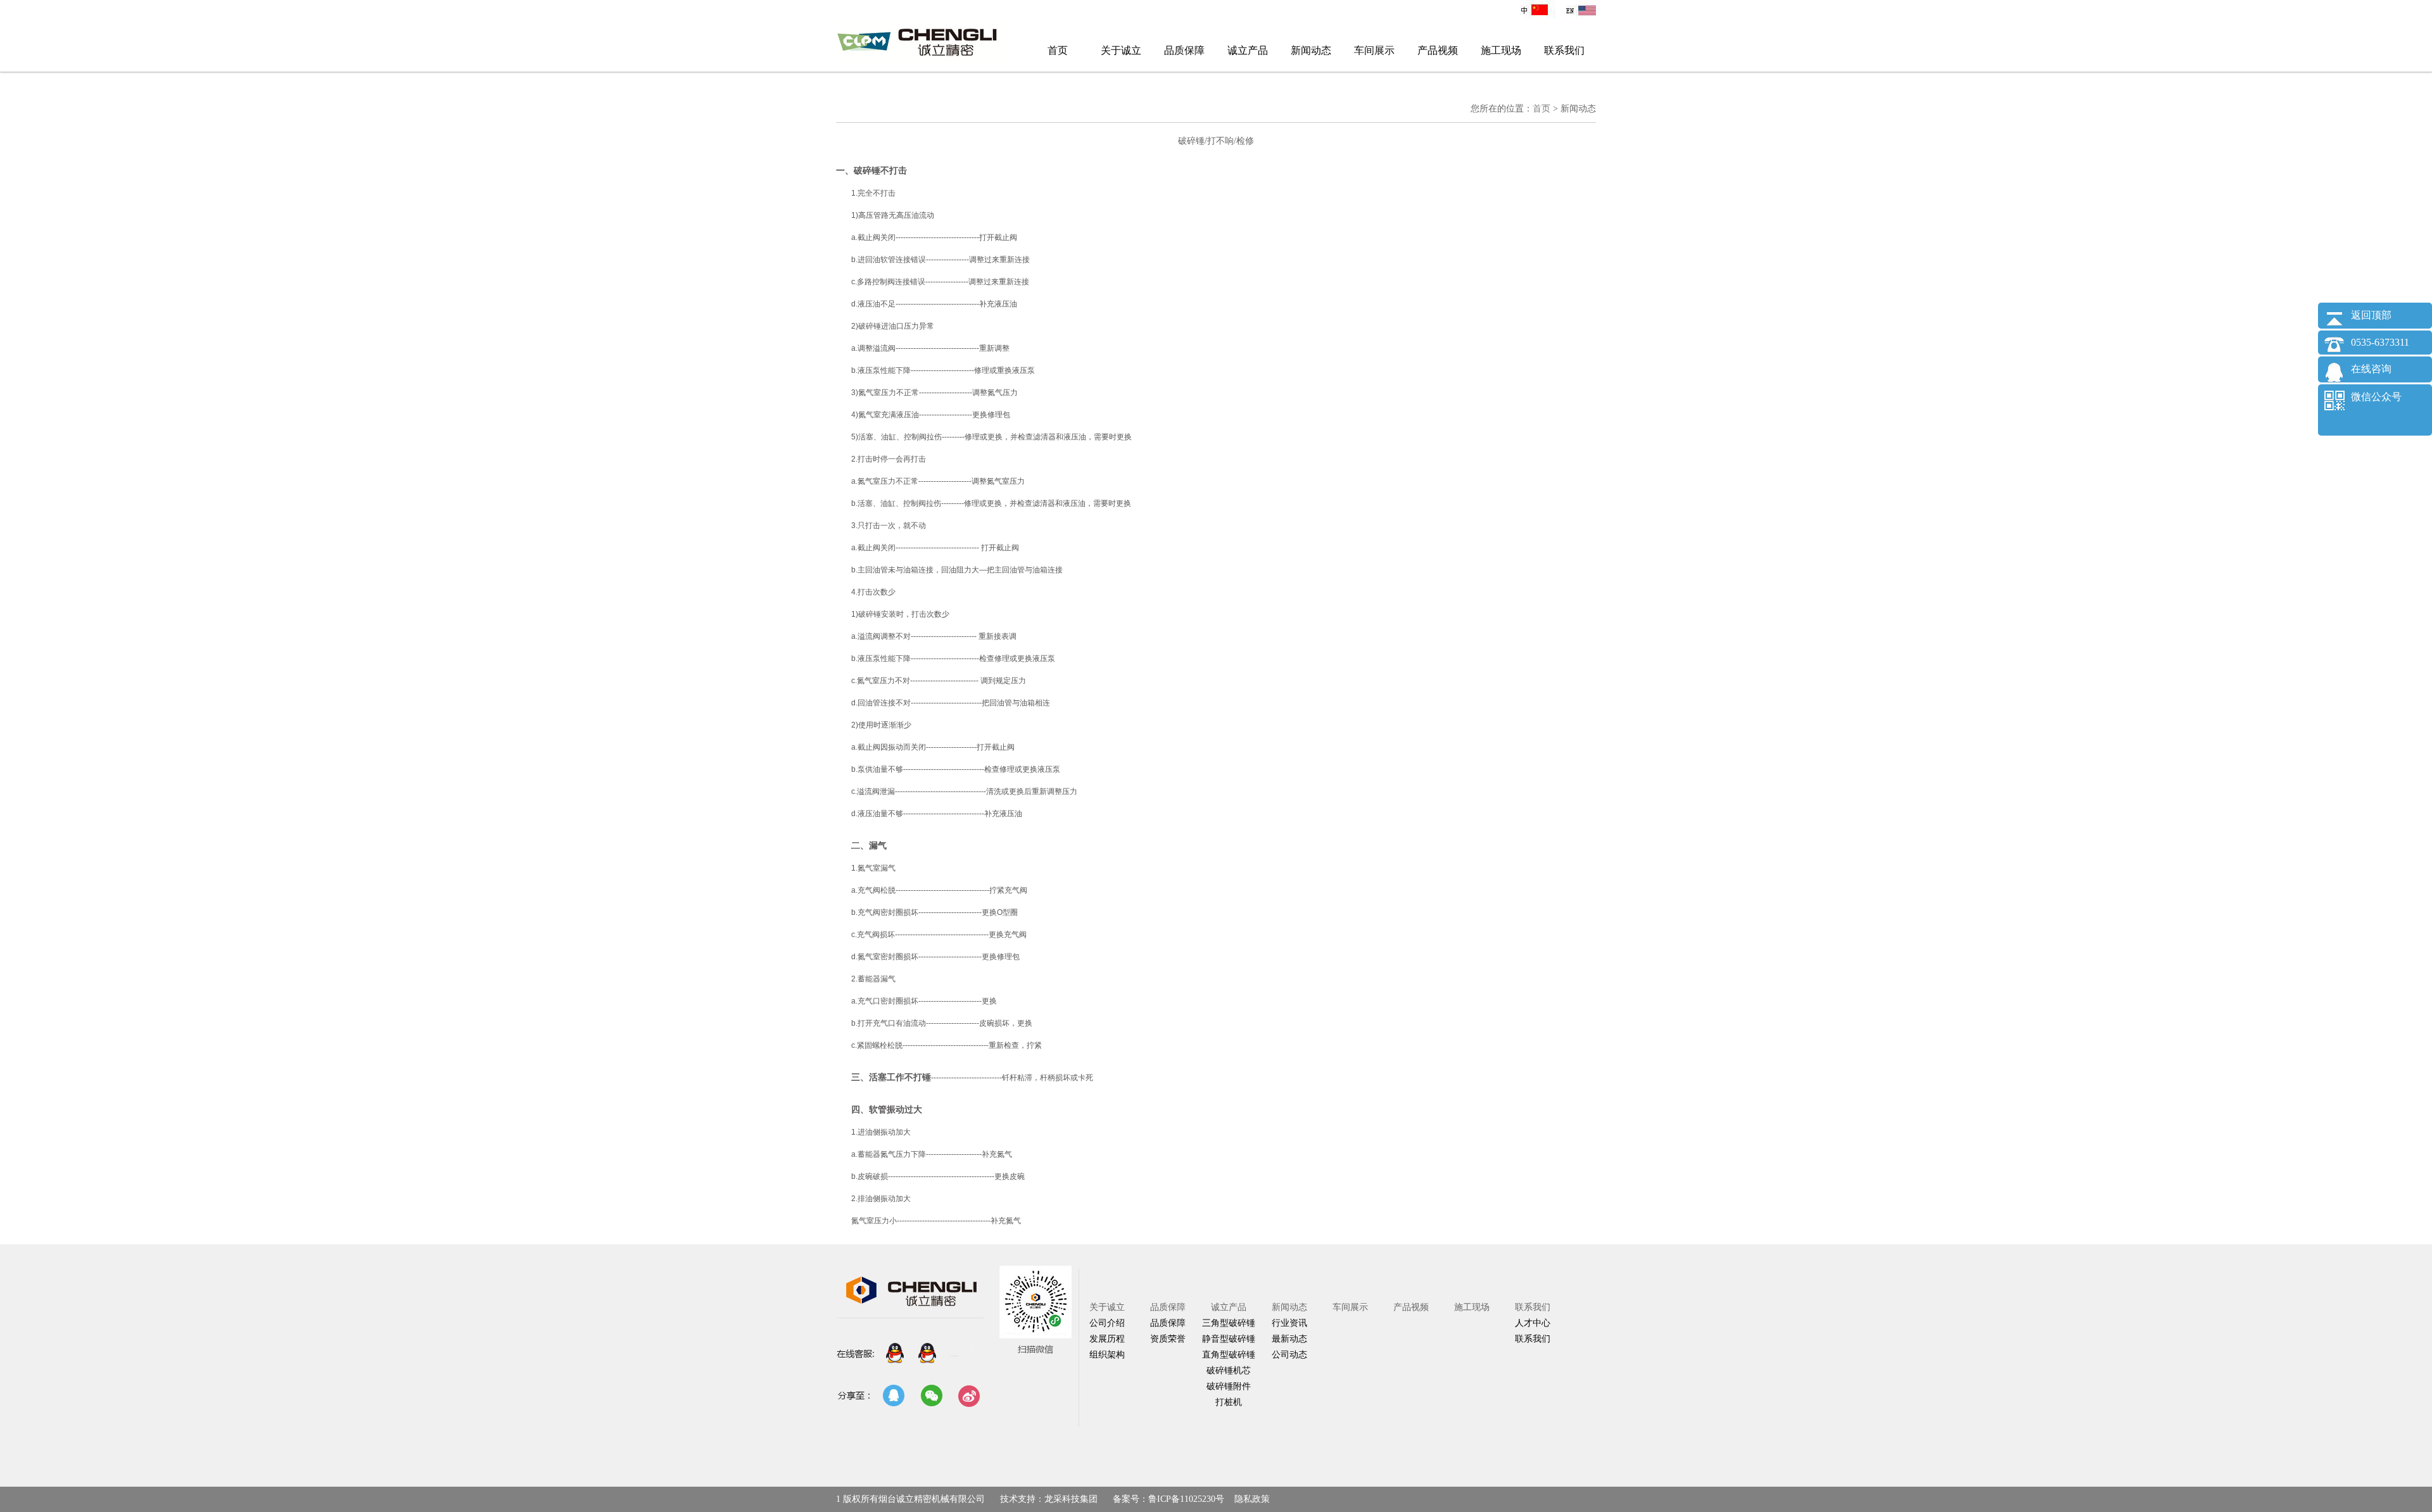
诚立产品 (1248, 50)
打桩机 (1229, 1402)
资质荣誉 (1168, 1339)
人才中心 (1533, 1323)
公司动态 (1289, 1355)
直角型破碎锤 (1229, 1355)
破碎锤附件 (1229, 1386)
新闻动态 (1311, 50)
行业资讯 (1289, 1323)
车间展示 (1374, 50)
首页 (1058, 50)
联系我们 (1564, 50)
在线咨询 (2371, 369)
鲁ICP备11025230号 (1186, 1499)
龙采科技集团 (1071, 1499)
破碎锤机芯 (1229, 1370)
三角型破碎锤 (1229, 1323)
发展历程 (1107, 1339)
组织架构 (1107, 1355)
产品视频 (1438, 50)
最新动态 (1289, 1339)
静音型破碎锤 (1229, 1339)
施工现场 (1501, 50)
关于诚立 (1121, 50)
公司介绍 (1107, 1323)
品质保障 (1184, 50)
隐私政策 (1252, 1499)
